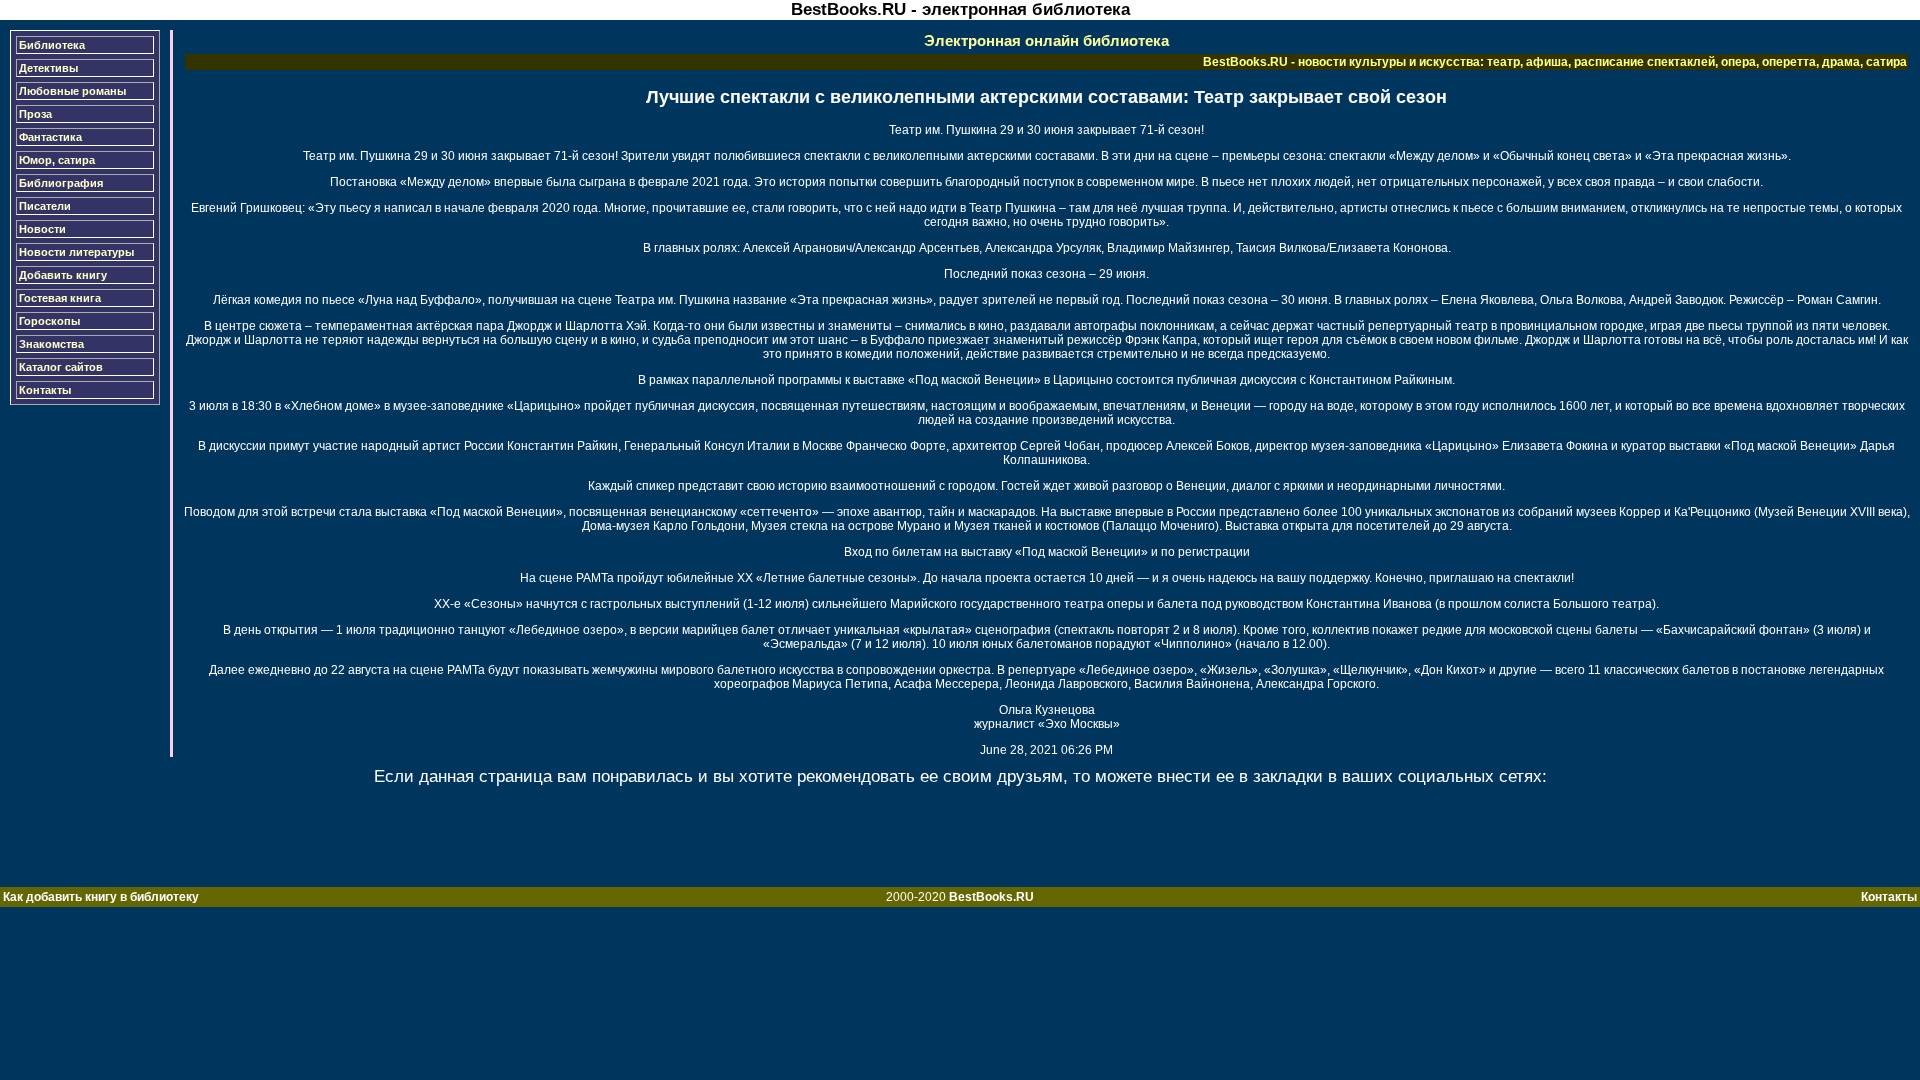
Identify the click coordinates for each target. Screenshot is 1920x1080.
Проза (35, 114)
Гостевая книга (60, 298)
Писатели (45, 206)
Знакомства (51, 344)
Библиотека (52, 45)
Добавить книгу (63, 275)
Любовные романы (72, 91)
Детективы (48, 68)
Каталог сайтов (61, 367)
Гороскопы (49, 321)
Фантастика (50, 137)
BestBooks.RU (991, 897)
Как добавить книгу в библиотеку (101, 897)
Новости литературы (76, 252)
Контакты (45, 390)
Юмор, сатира (57, 160)
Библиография (61, 183)
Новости (42, 229)
